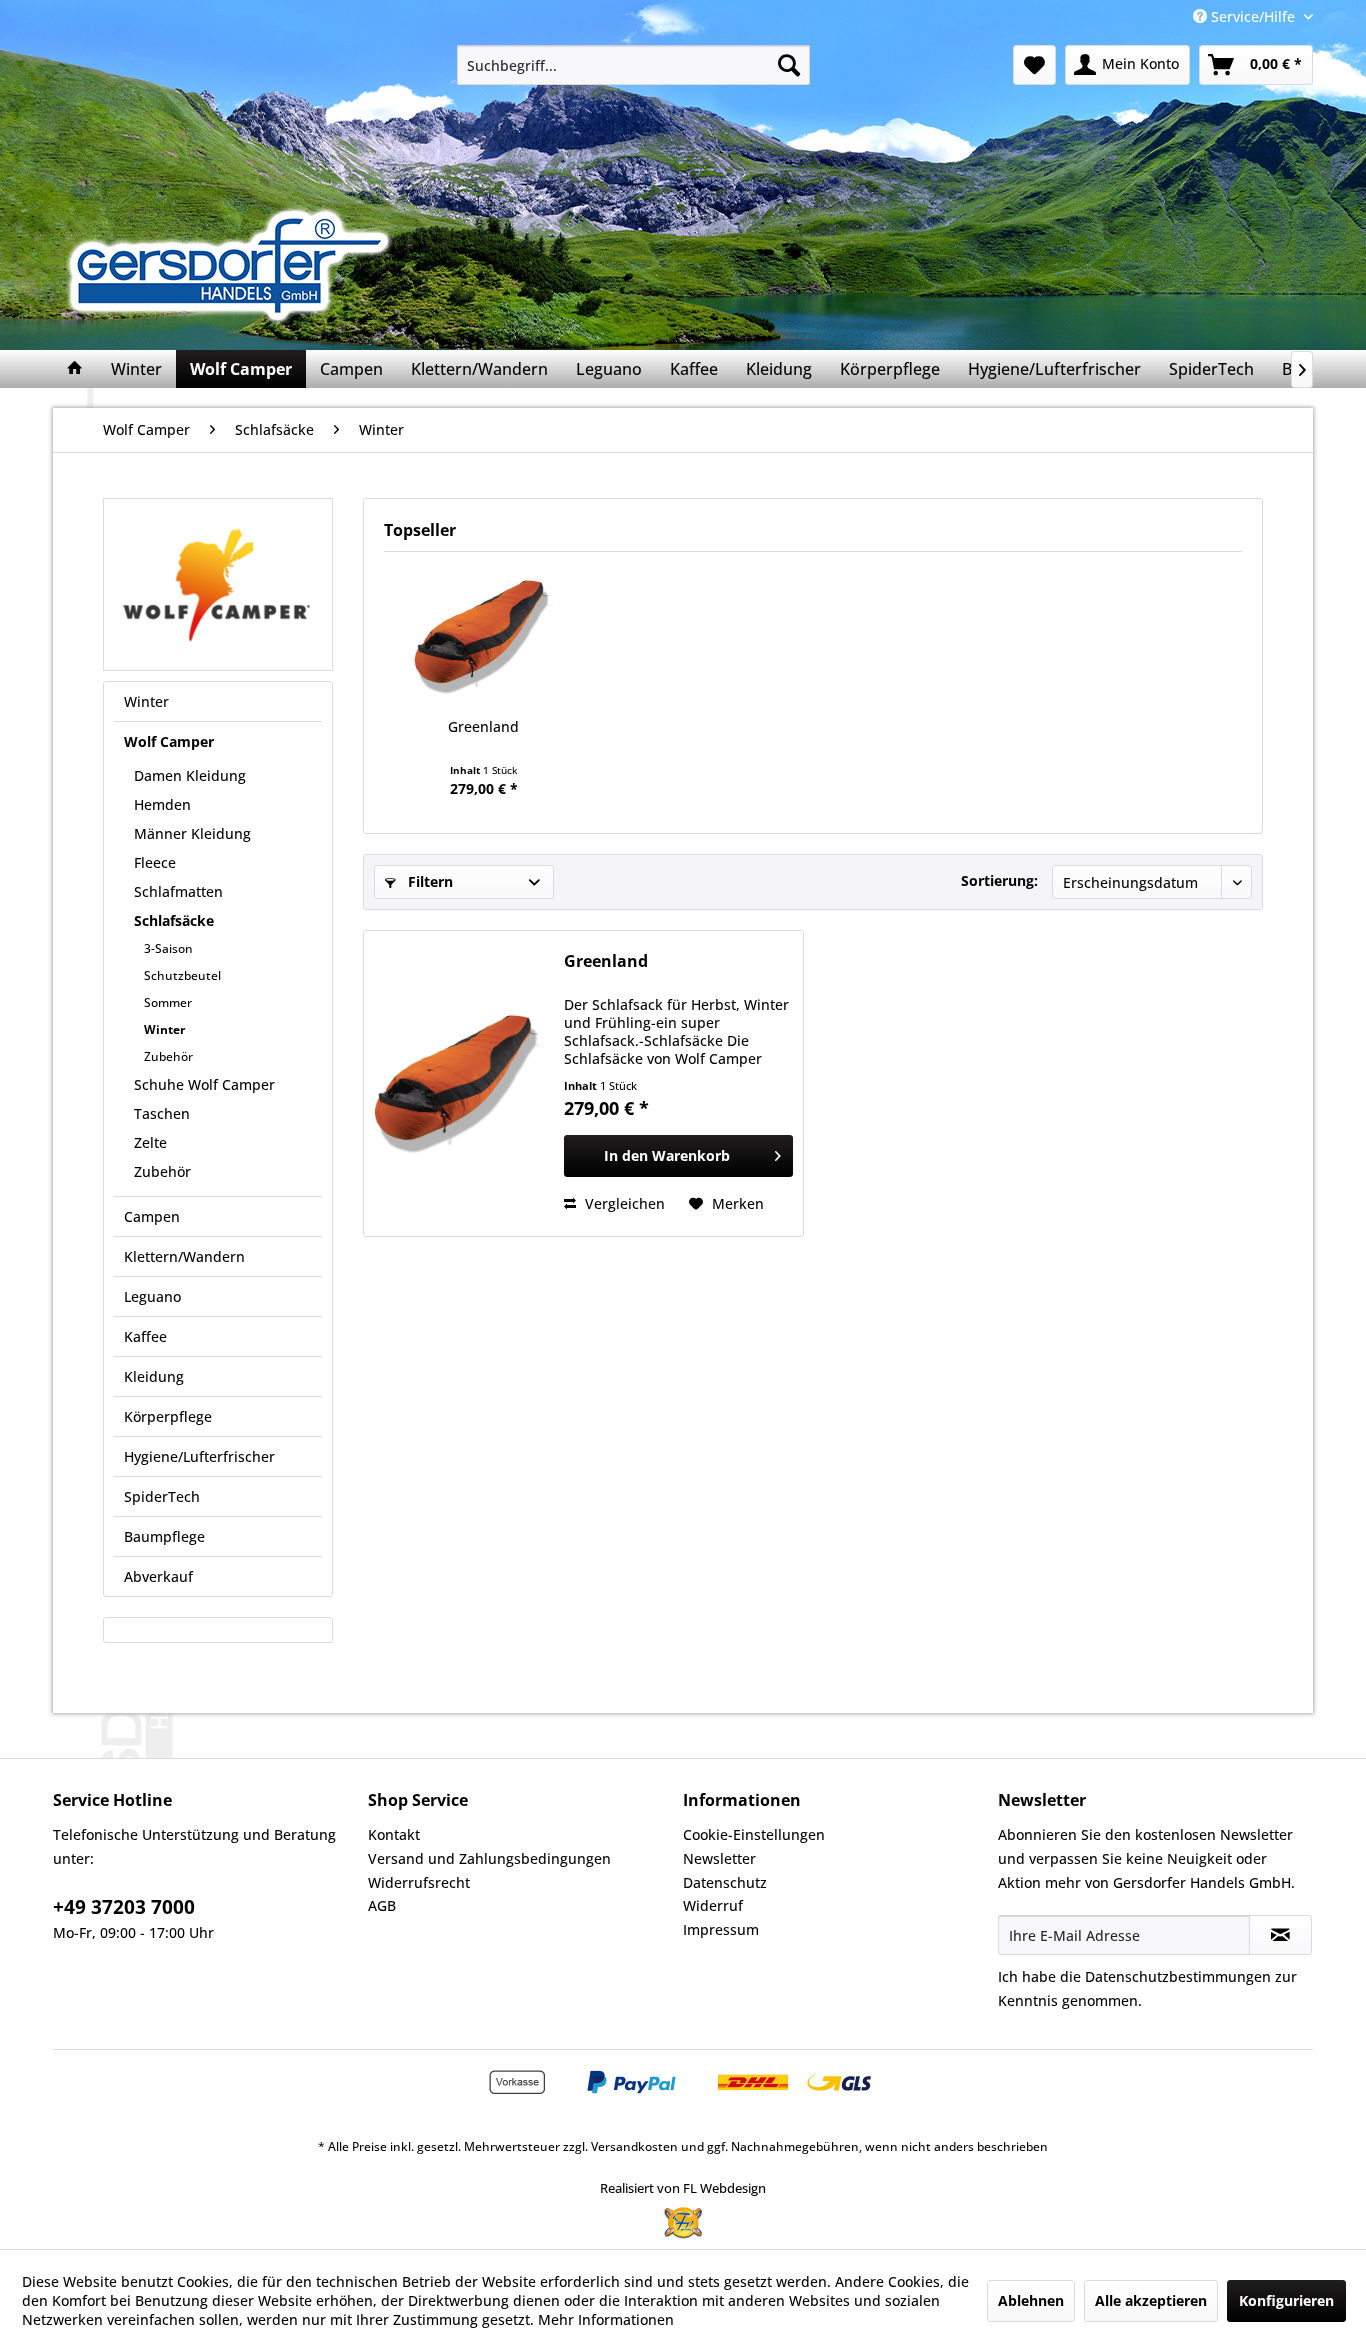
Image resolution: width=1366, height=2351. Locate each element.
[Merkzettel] (1034, 65)
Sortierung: (999, 880)
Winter (146, 701)
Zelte (150, 1142)
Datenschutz (725, 1882)
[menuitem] (633, 65)
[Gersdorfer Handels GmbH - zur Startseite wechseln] (235, 265)
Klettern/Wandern (184, 1256)
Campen (152, 1216)
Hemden (162, 804)
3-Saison (168, 948)
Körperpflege (168, 1416)
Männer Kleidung (192, 833)
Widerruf (713, 1905)
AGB (382, 1905)
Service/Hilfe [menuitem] (1253, 16)
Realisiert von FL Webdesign (683, 2188)
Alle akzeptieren (1151, 2300)
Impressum (721, 1929)
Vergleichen (623, 1203)
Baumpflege (164, 1536)
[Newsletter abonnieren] (1280, 1935)
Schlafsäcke (174, 920)
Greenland (483, 726)
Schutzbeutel (182, 975)
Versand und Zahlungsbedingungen (489, 1858)
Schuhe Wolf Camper (204, 1084)
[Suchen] (789, 65)
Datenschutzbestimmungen (1178, 1976)
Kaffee (145, 1336)
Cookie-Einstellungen (754, 1834)
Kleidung (154, 1376)
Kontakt (394, 1834)
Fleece (155, 862)
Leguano (152, 1296)
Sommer (168, 1002)
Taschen (162, 1113)
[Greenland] (484, 637)
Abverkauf (158, 1576)
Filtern (428, 881)
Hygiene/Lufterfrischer (199, 1456)
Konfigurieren (1286, 2300)
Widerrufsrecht (419, 1882)
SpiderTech (162, 1496)
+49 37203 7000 (124, 1907)
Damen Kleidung (190, 775)
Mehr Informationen (606, 2319)
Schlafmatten (178, 891)
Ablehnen (1031, 2300)
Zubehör (168, 1056)
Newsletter (719, 1858)
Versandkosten (634, 2146)
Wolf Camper (169, 741)
